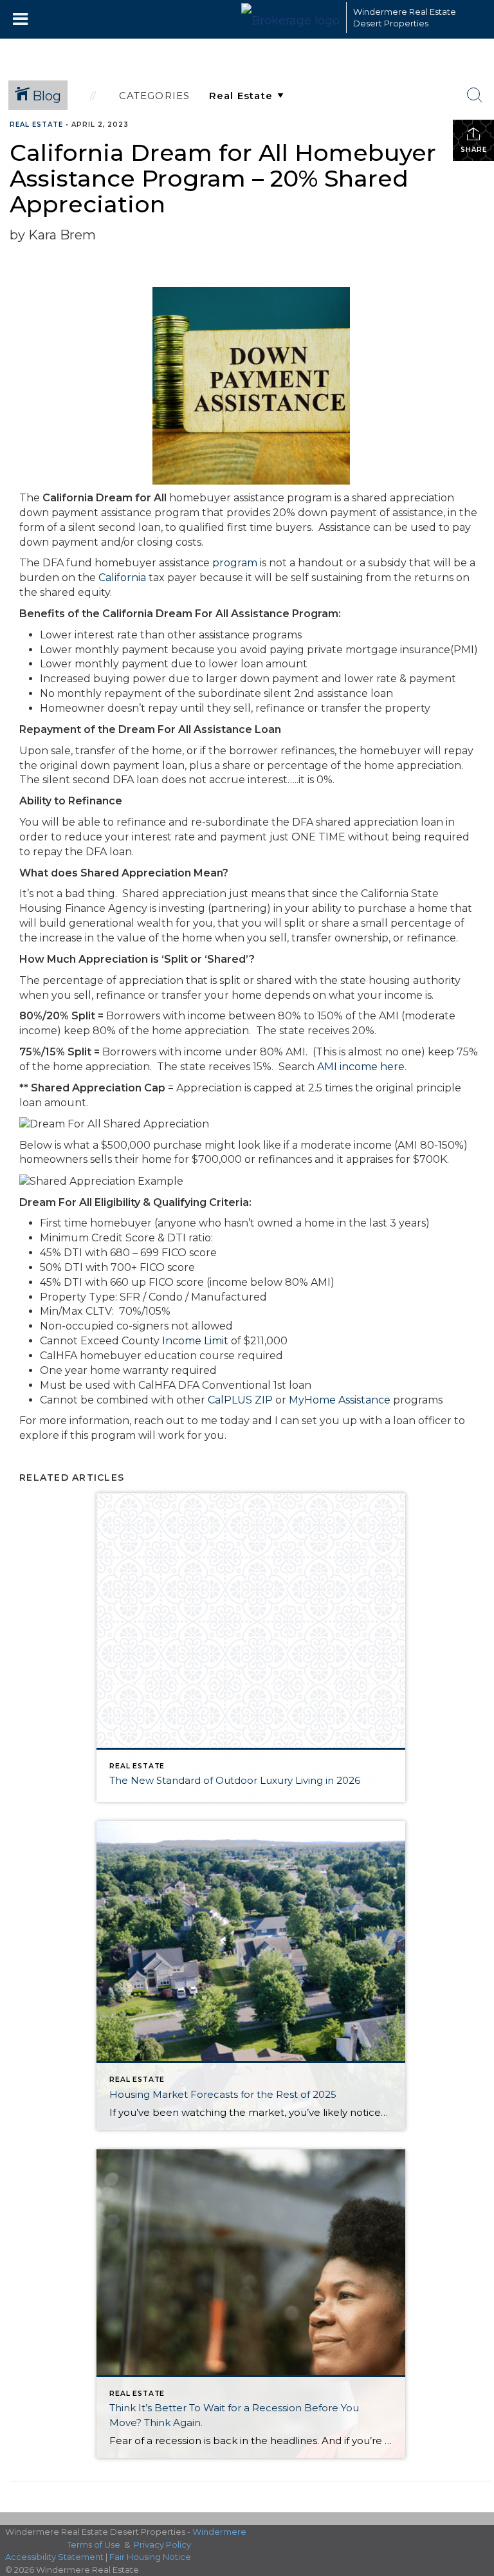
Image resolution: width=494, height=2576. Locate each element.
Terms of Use (94, 2544)
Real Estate (36, 125)
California (122, 578)
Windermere (219, 2532)
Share (474, 150)
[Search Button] (475, 95)
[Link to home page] (290, 17)
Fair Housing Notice (150, 2557)
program (235, 563)
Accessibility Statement (54, 2557)
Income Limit (195, 1341)
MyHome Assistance (340, 1400)
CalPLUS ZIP (240, 1400)
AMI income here (361, 1067)
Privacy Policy (162, 2544)
